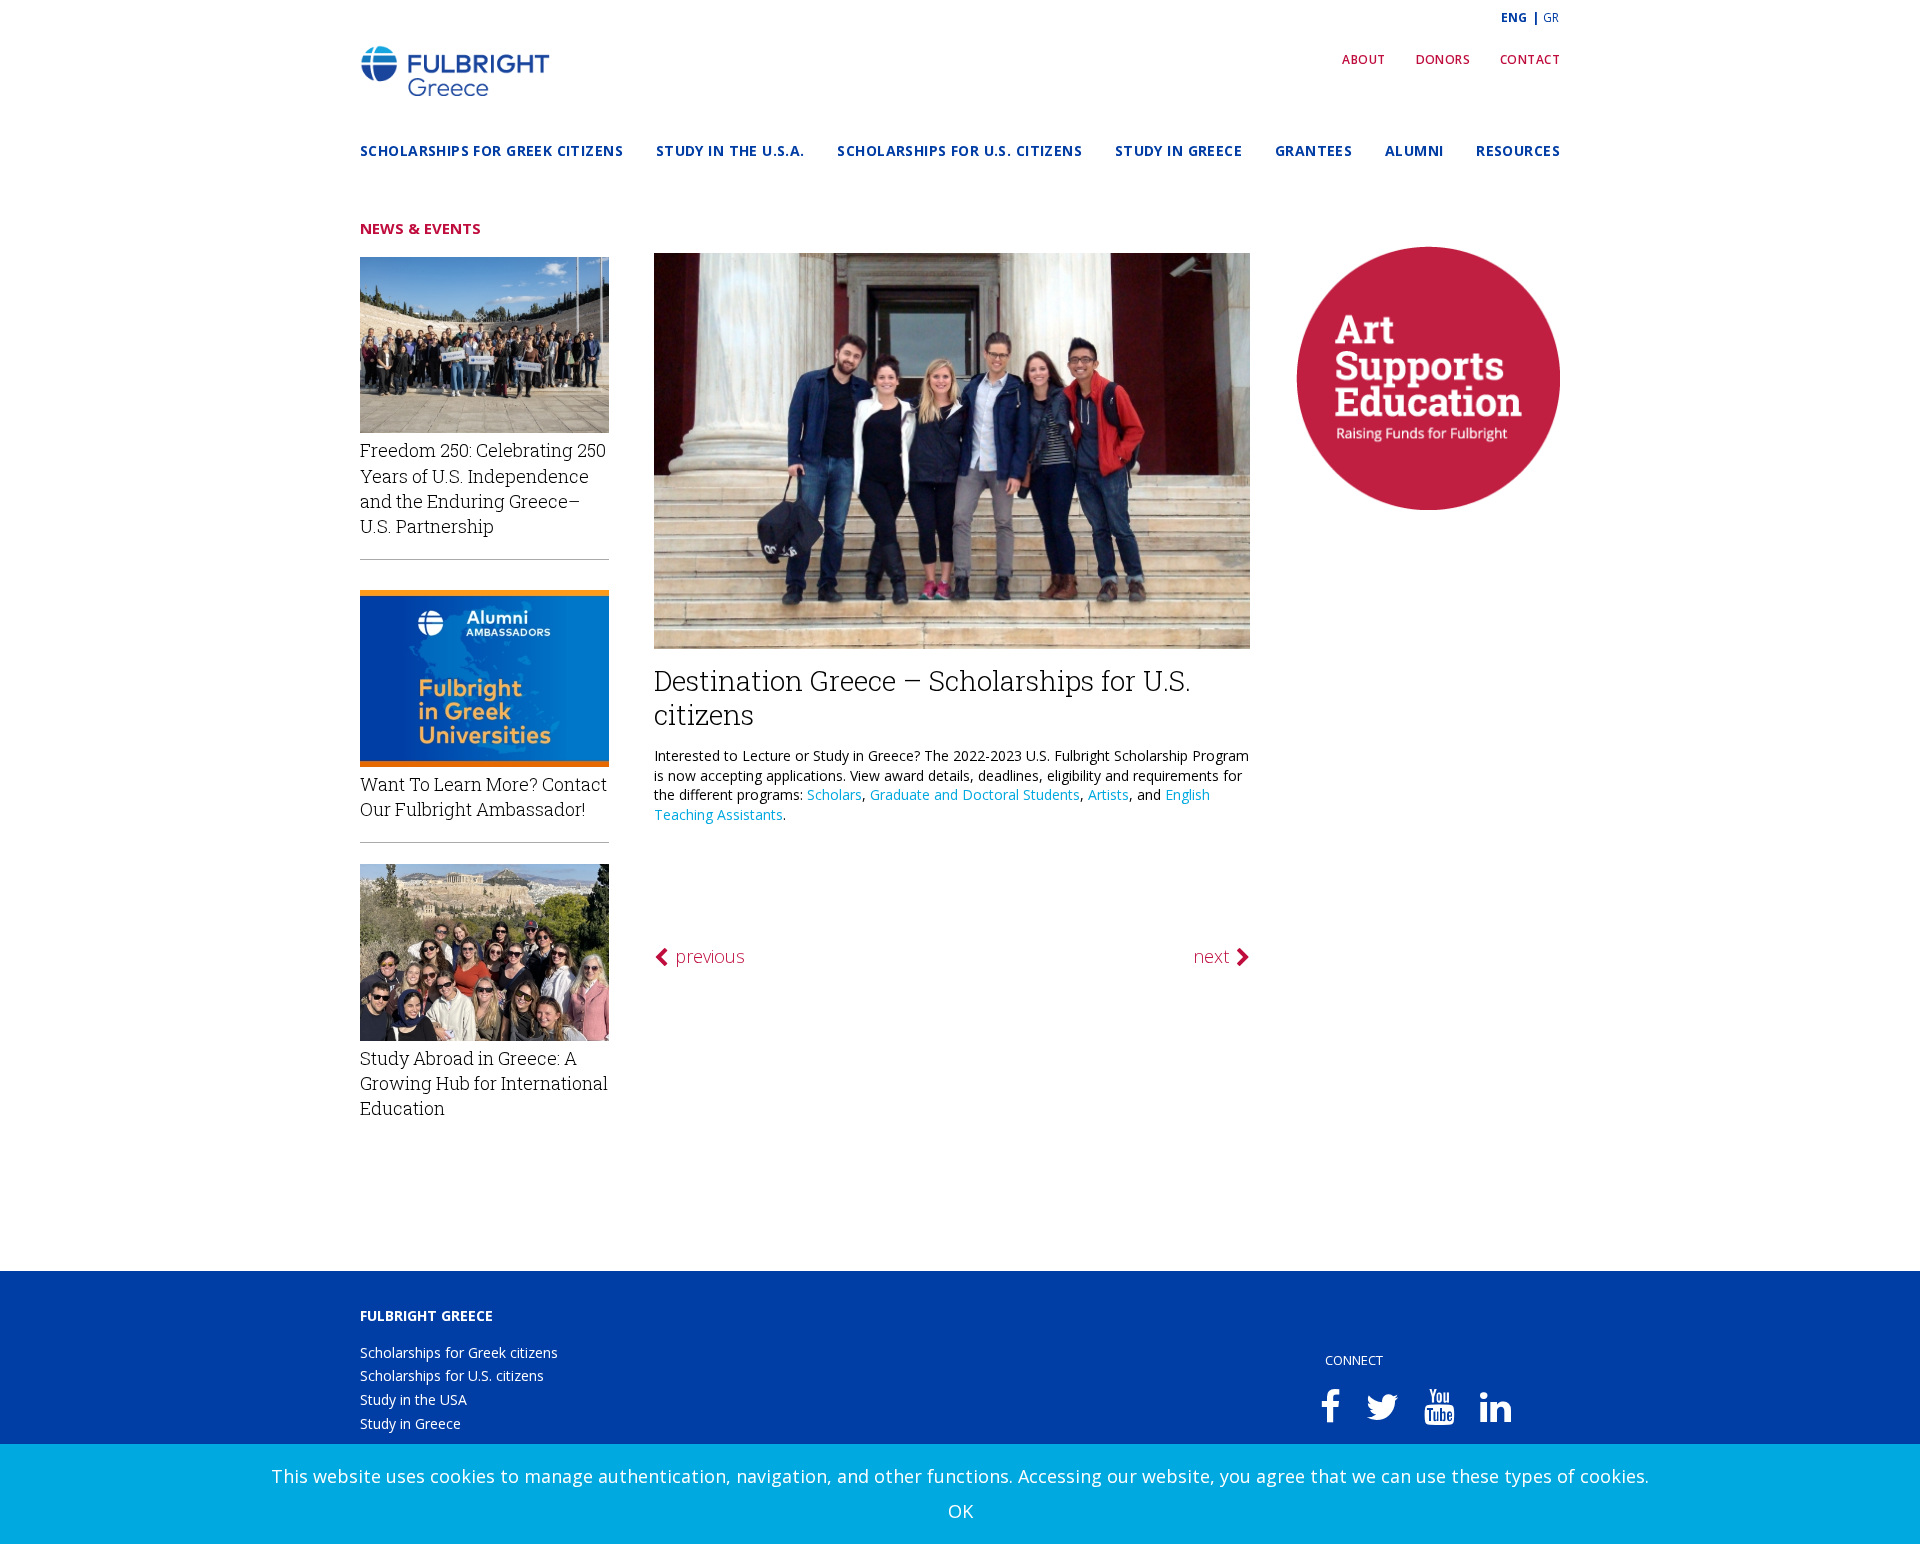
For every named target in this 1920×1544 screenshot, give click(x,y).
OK (960, 1511)
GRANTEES (1313, 150)
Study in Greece (410, 1423)
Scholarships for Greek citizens (459, 1352)
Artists (1108, 794)
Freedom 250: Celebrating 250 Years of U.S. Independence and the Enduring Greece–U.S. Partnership (483, 488)
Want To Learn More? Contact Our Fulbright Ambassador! (483, 796)
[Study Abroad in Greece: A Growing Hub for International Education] (484, 952)
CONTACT (1530, 59)
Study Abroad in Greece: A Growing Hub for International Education (484, 1083)
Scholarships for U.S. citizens (452, 1375)
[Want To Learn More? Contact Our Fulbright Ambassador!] (484, 678)
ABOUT (1363, 59)
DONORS (1443, 59)
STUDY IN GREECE (1178, 150)
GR (1551, 17)
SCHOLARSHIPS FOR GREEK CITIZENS (491, 150)
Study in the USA (413, 1399)
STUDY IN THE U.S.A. (730, 150)
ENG (1515, 17)
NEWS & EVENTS (420, 228)
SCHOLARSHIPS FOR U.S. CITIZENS (959, 150)
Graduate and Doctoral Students (975, 794)
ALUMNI (1414, 150)
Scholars (834, 794)
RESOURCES (1518, 150)
